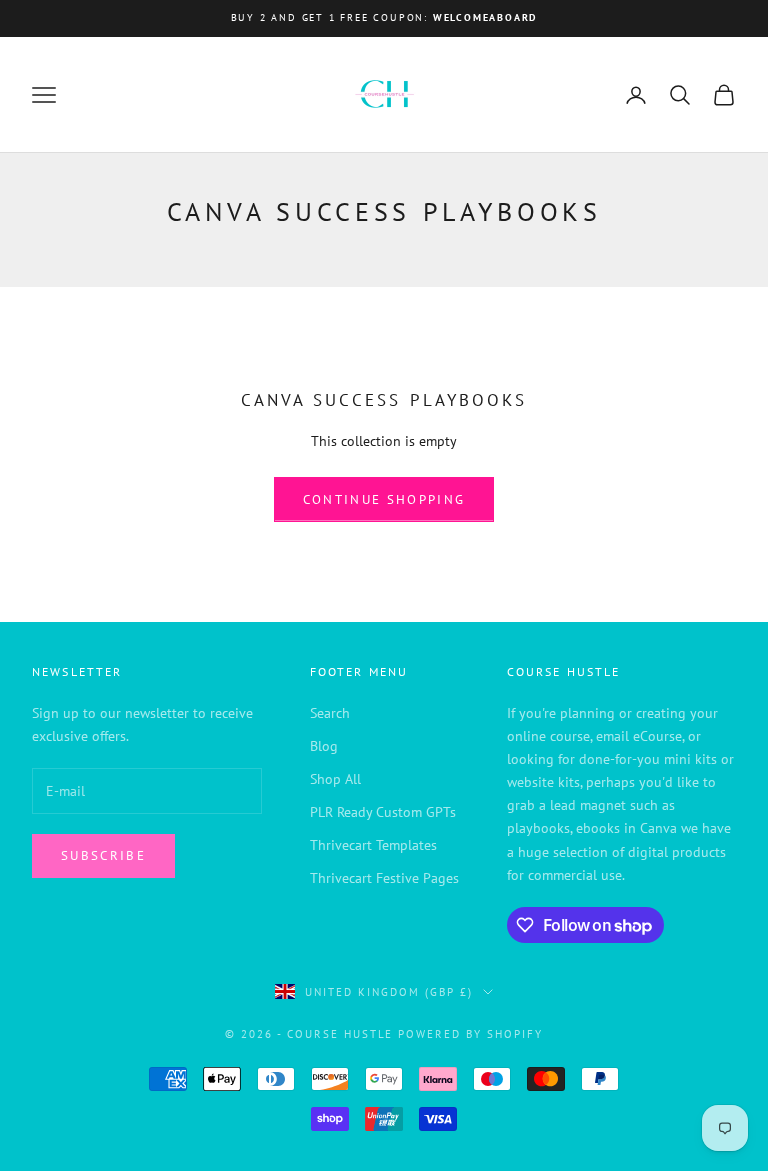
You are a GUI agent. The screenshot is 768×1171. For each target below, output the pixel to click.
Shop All (335, 779)
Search (330, 713)
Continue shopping (384, 499)
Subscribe (103, 855)
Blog (324, 746)
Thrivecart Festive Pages (384, 878)
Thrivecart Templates (373, 845)
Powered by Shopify (470, 1034)
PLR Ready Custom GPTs (383, 812)
